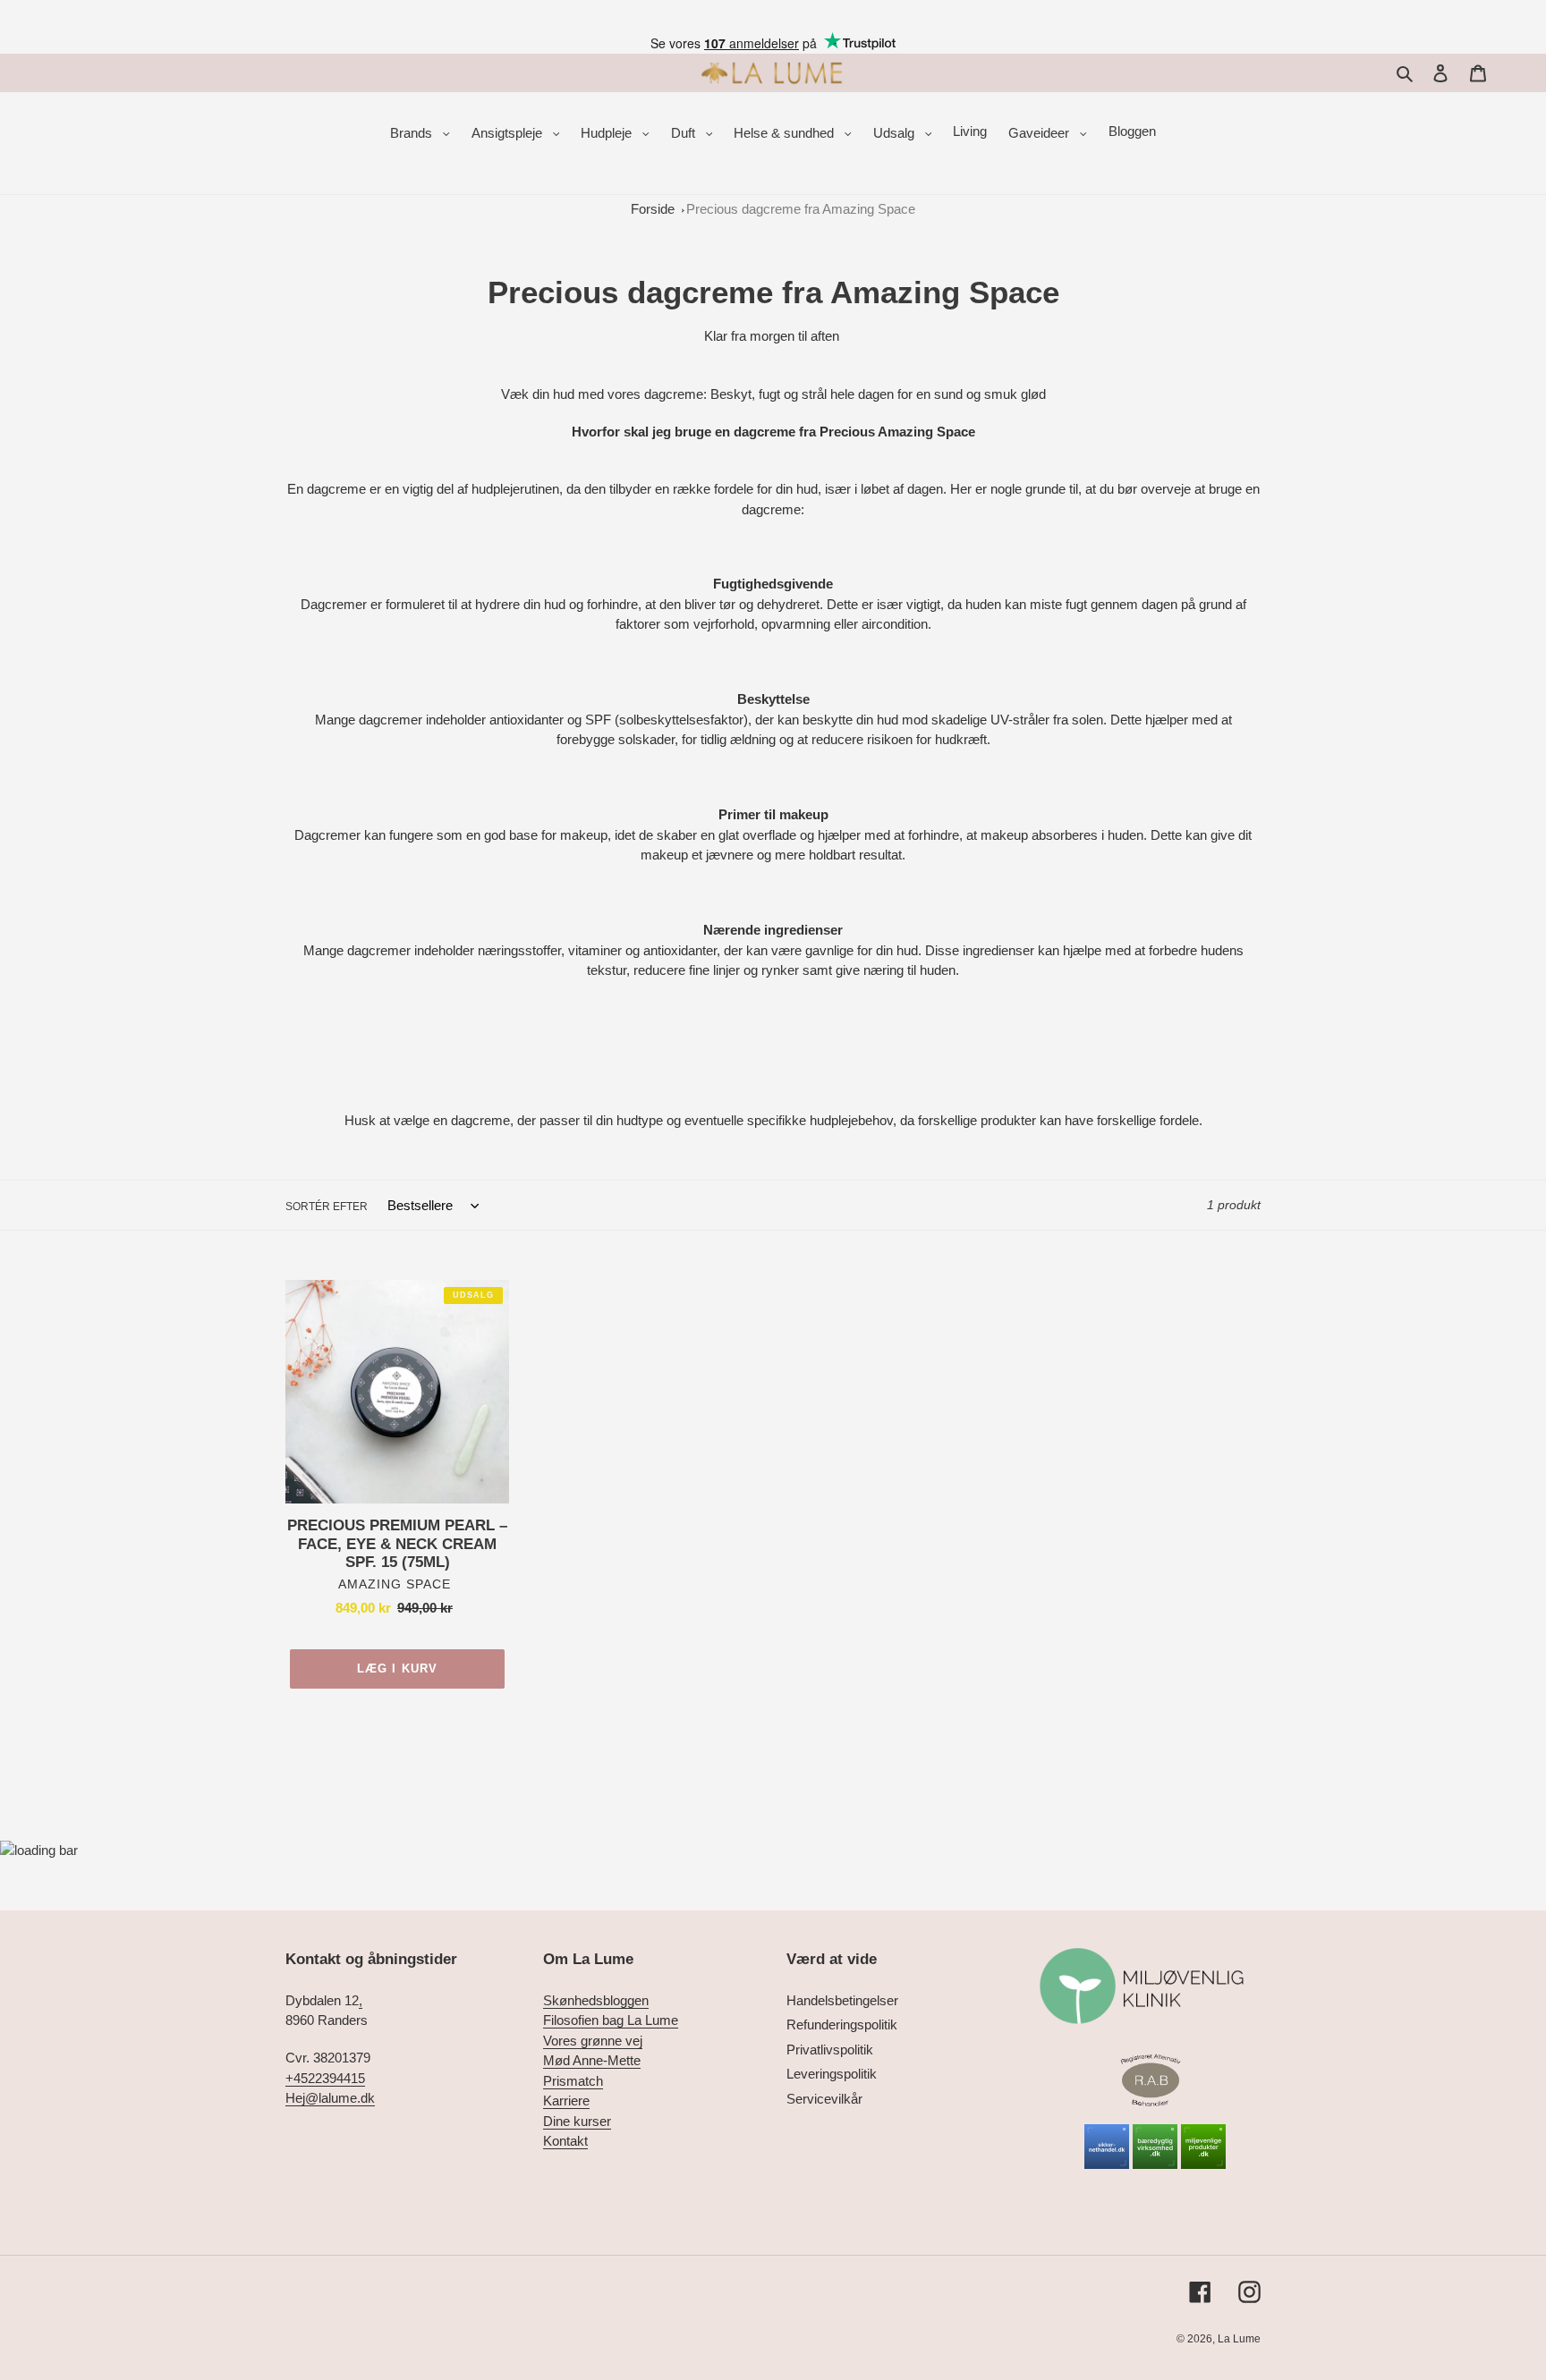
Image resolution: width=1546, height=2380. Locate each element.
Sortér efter (327, 1207)
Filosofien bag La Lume (611, 2020)
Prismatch (573, 2081)
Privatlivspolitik (830, 2050)
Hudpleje (608, 133)
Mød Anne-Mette (592, 2060)
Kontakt (565, 2141)
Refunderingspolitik (842, 2024)
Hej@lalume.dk (330, 2098)
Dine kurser (577, 2121)
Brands (413, 133)
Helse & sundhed (786, 133)
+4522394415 (325, 2078)
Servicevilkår (824, 2099)
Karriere (566, 2100)
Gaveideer (1041, 133)
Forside (653, 209)
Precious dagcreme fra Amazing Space (801, 209)
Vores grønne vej (593, 2041)
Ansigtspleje (509, 133)
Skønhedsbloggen (596, 2000)
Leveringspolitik (832, 2074)
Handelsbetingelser (842, 2000)
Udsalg (896, 133)
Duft (685, 133)
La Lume (1239, 2339)
